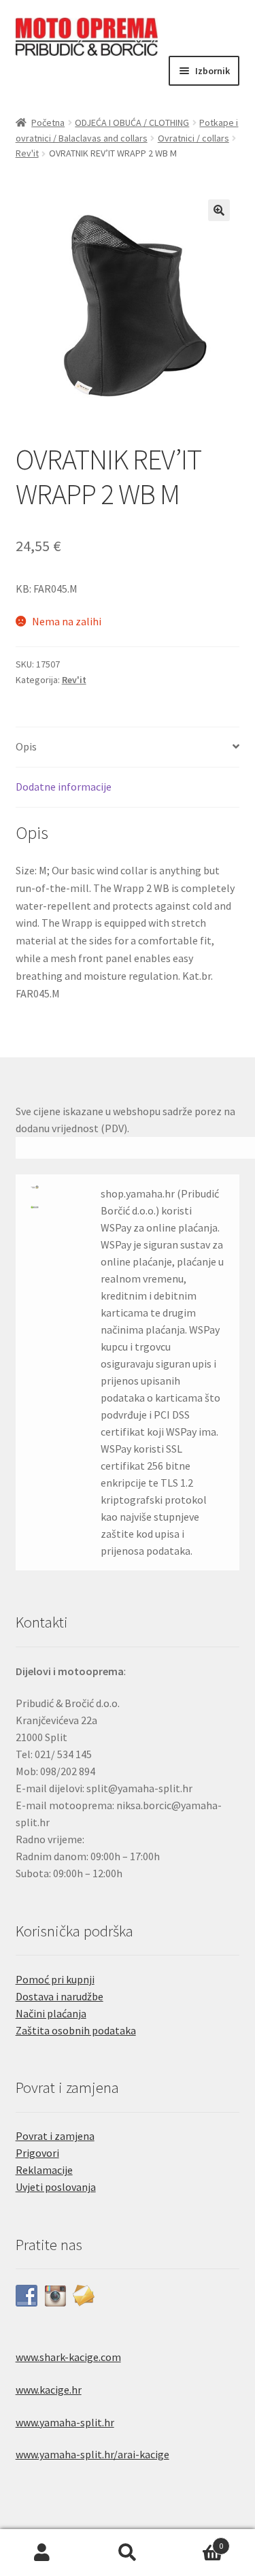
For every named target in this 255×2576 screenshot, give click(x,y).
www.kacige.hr (49, 2390)
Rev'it (27, 153)
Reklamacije (44, 2170)
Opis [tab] (26, 746)
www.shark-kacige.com (68, 2357)
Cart (197, 2541)
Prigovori (37, 2153)
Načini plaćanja (51, 2013)
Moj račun (42, 2553)
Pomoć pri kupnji (55, 1979)
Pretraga (128, 2553)
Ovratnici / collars (193, 138)
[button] (219, 210)
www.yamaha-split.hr (65, 2422)
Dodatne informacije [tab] (64, 787)
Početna (48, 122)
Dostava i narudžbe (60, 1996)
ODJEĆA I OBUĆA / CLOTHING (132, 122)
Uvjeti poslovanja (56, 2187)
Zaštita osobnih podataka (76, 2030)
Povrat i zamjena (55, 2136)
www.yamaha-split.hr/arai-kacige (92, 2454)
